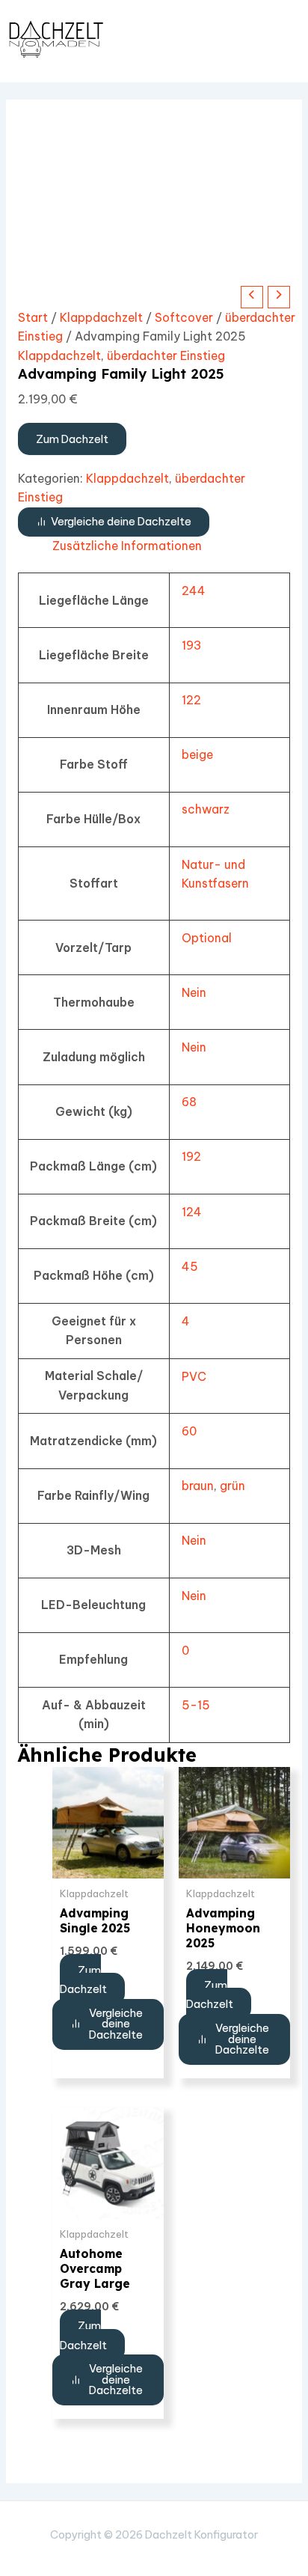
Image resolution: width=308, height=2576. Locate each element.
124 (192, 1212)
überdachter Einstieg (166, 355)
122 (191, 700)
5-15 (196, 1705)
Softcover (184, 317)
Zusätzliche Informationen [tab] (127, 546)
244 (194, 590)
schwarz (206, 809)
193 (191, 645)
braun (198, 1486)
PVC (194, 1376)
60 (189, 1431)
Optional (207, 938)
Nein (194, 992)
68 (189, 1102)
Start (33, 317)
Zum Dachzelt (72, 439)
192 (191, 1156)
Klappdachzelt (101, 317)
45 (190, 1266)
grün (232, 1486)
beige (197, 754)
